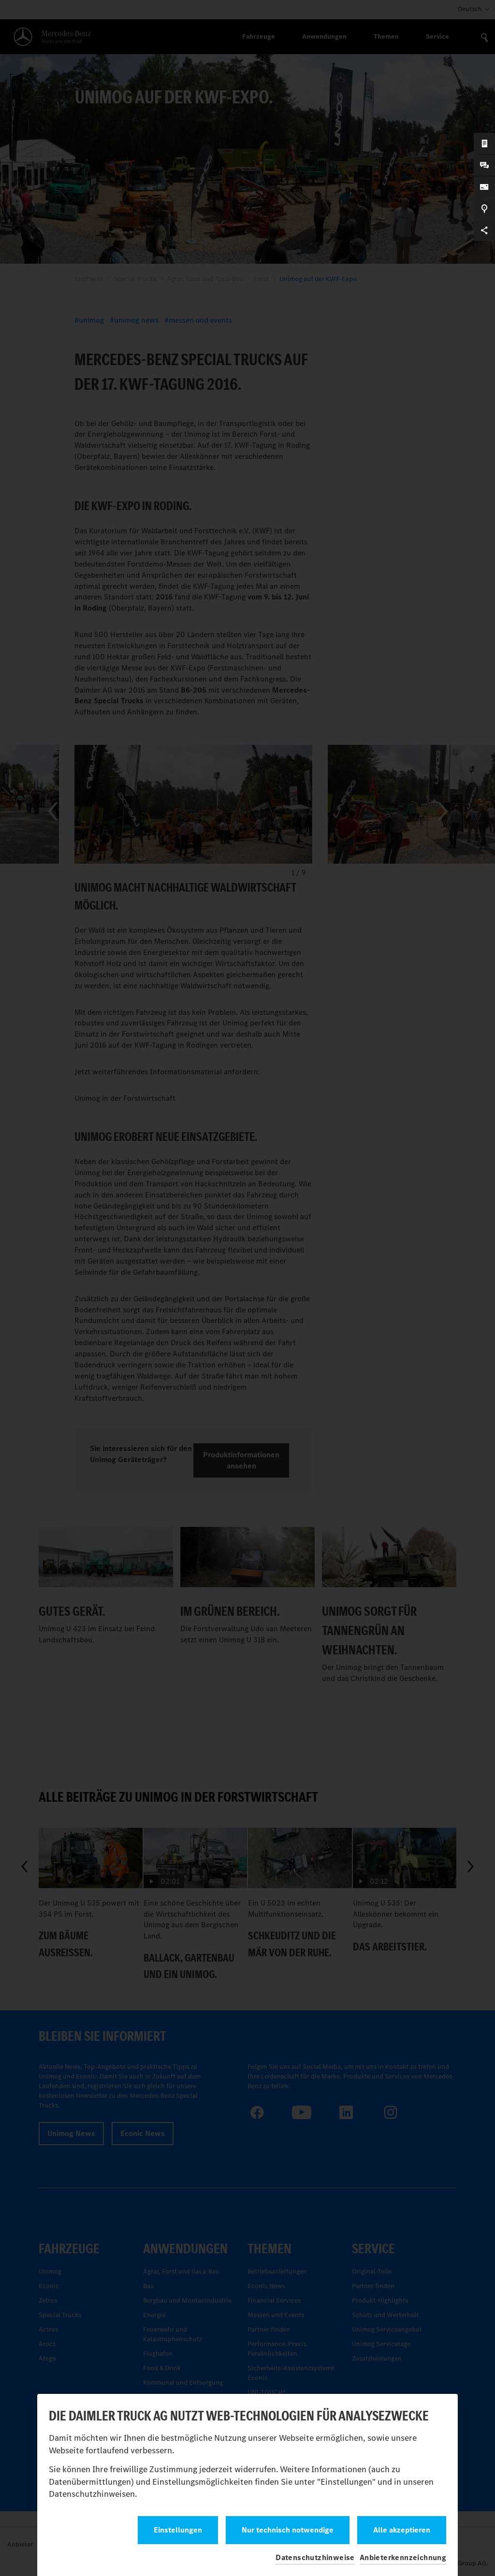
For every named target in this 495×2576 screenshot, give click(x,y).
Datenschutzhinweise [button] (315, 2557)
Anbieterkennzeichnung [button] (403, 2557)
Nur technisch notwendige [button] (288, 2530)
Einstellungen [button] (178, 2530)
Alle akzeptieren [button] (402, 2530)
